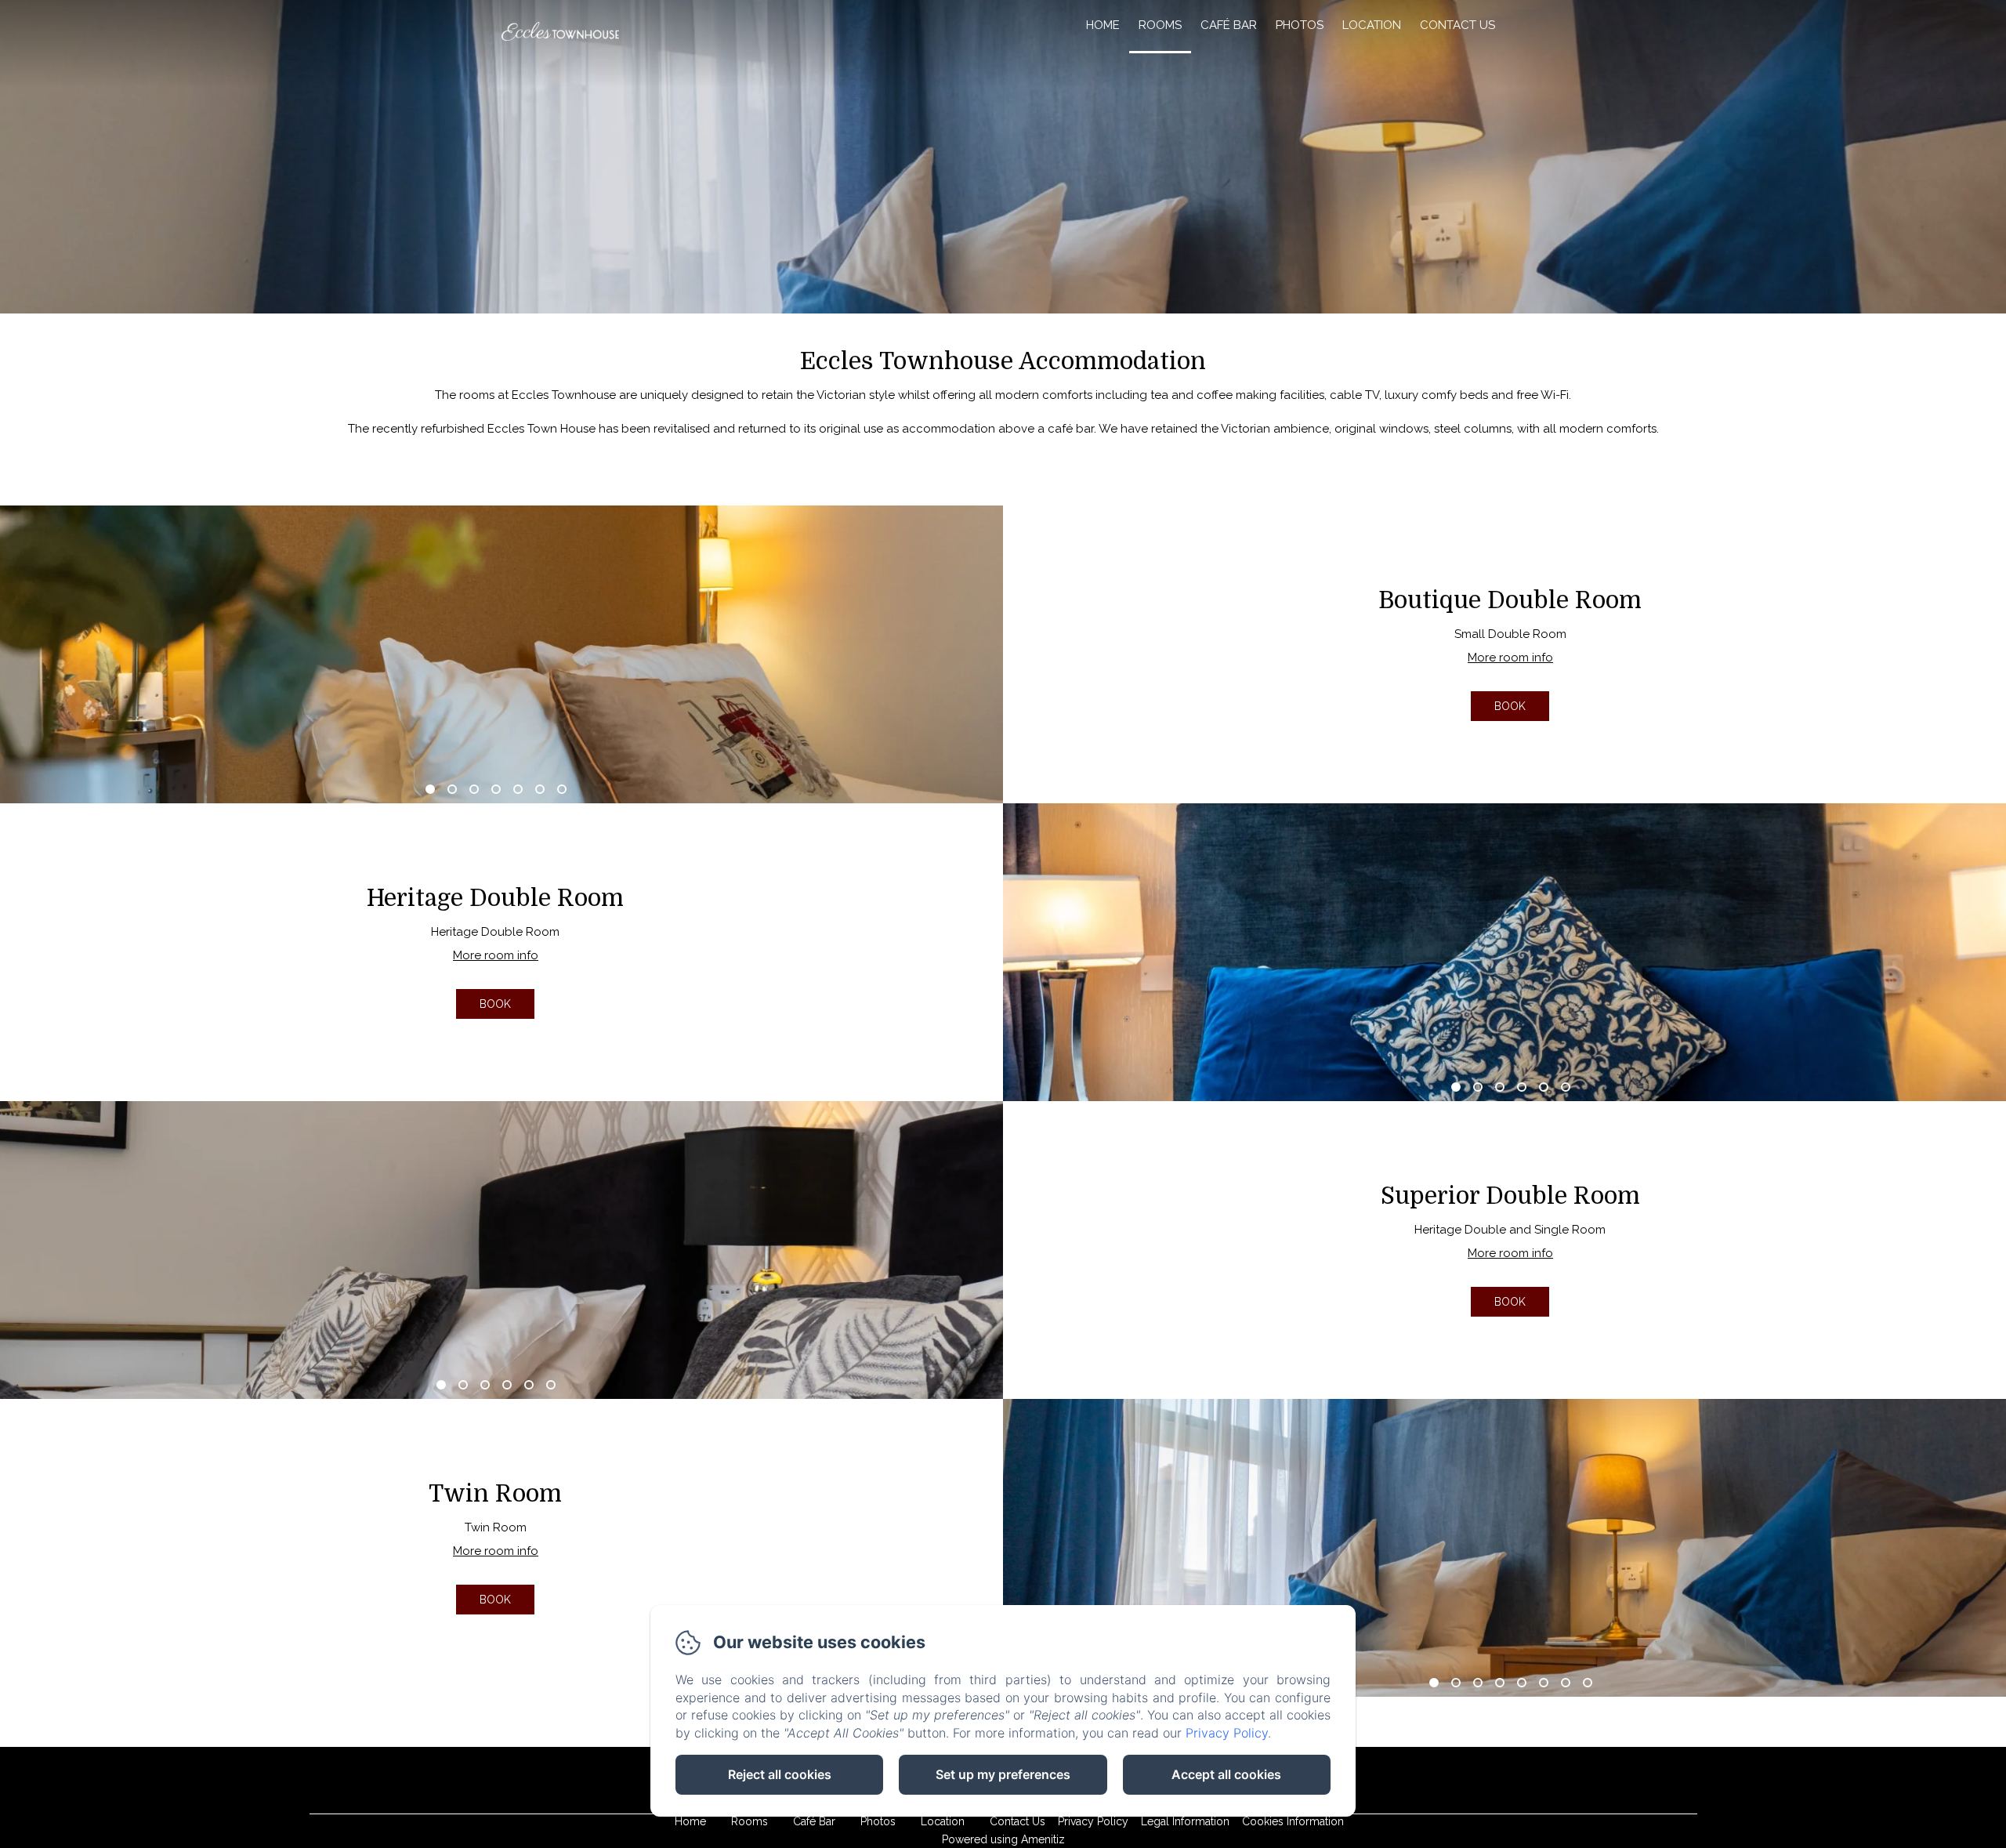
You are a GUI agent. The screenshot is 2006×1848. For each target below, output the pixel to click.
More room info (1510, 658)
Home (1103, 25)
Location (1372, 25)
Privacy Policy (1093, 1821)
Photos (1300, 25)
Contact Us (1017, 1821)
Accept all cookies (1226, 1774)
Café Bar (1229, 25)
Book (1510, 706)
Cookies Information (1293, 1821)
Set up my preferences (1003, 1774)
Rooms (1160, 25)
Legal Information (1185, 1821)
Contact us (1457, 25)
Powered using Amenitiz (1003, 1839)
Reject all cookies (780, 1774)
